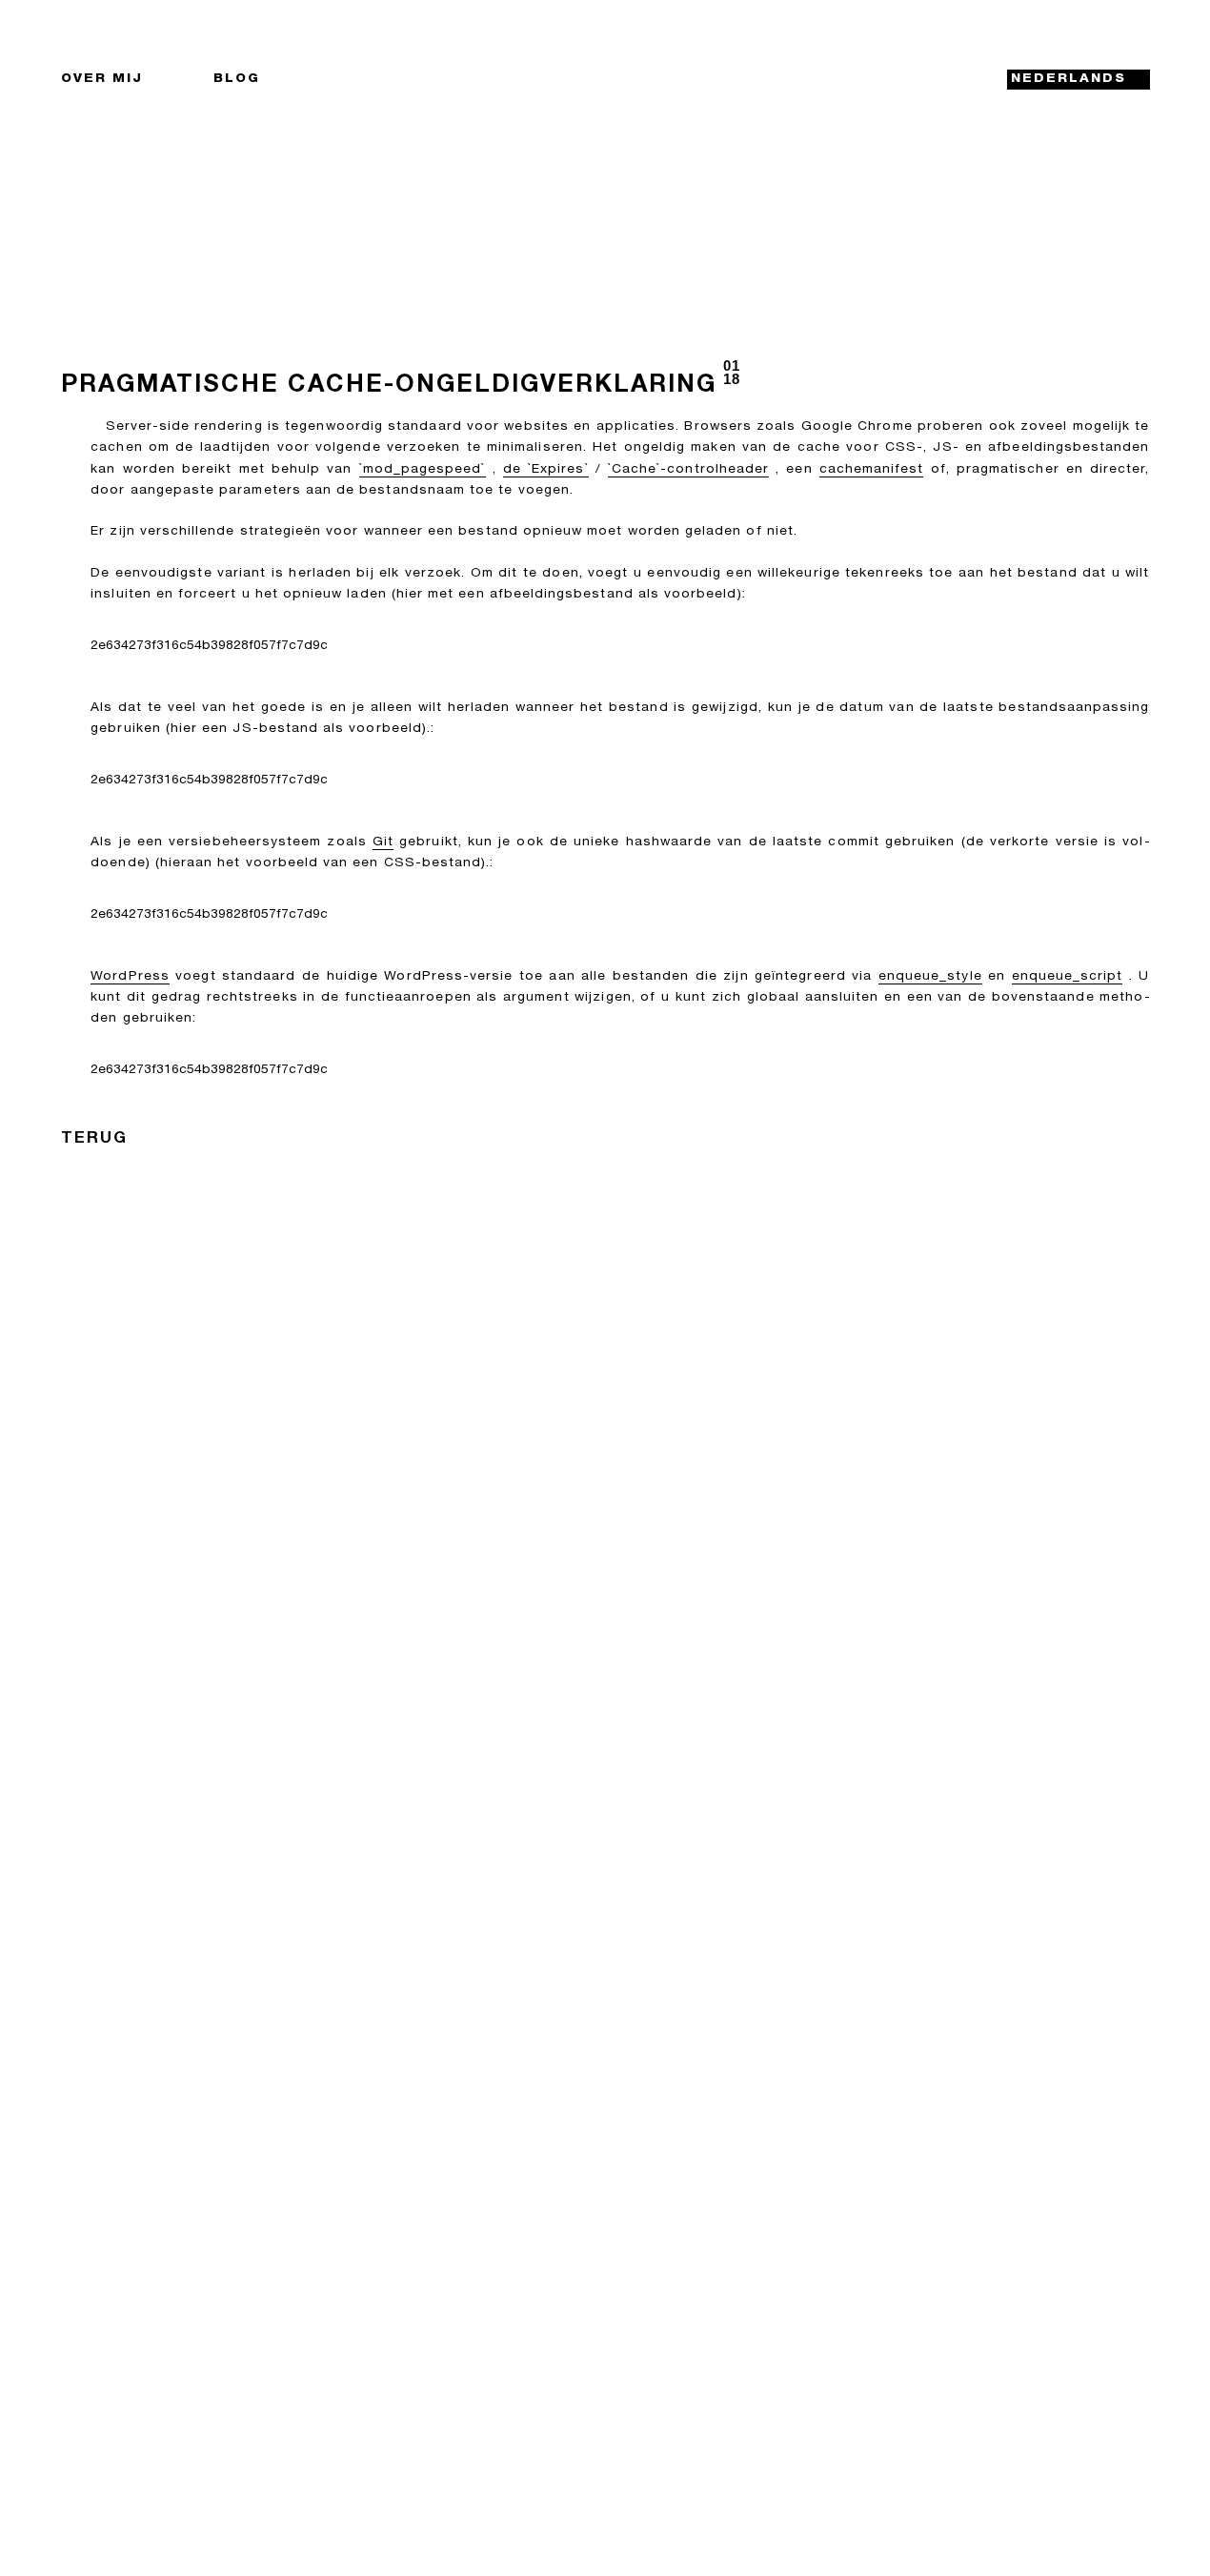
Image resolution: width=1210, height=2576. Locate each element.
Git (383, 842)
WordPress (130, 977)
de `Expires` (546, 470)
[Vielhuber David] (605, 80)
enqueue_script (1068, 977)
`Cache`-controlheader (688, 470)
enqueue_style (930, 977)
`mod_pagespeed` (423, 470)
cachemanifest (872, 470)
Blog (237, 79)
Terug (94, 1139)
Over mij (102, 79)
